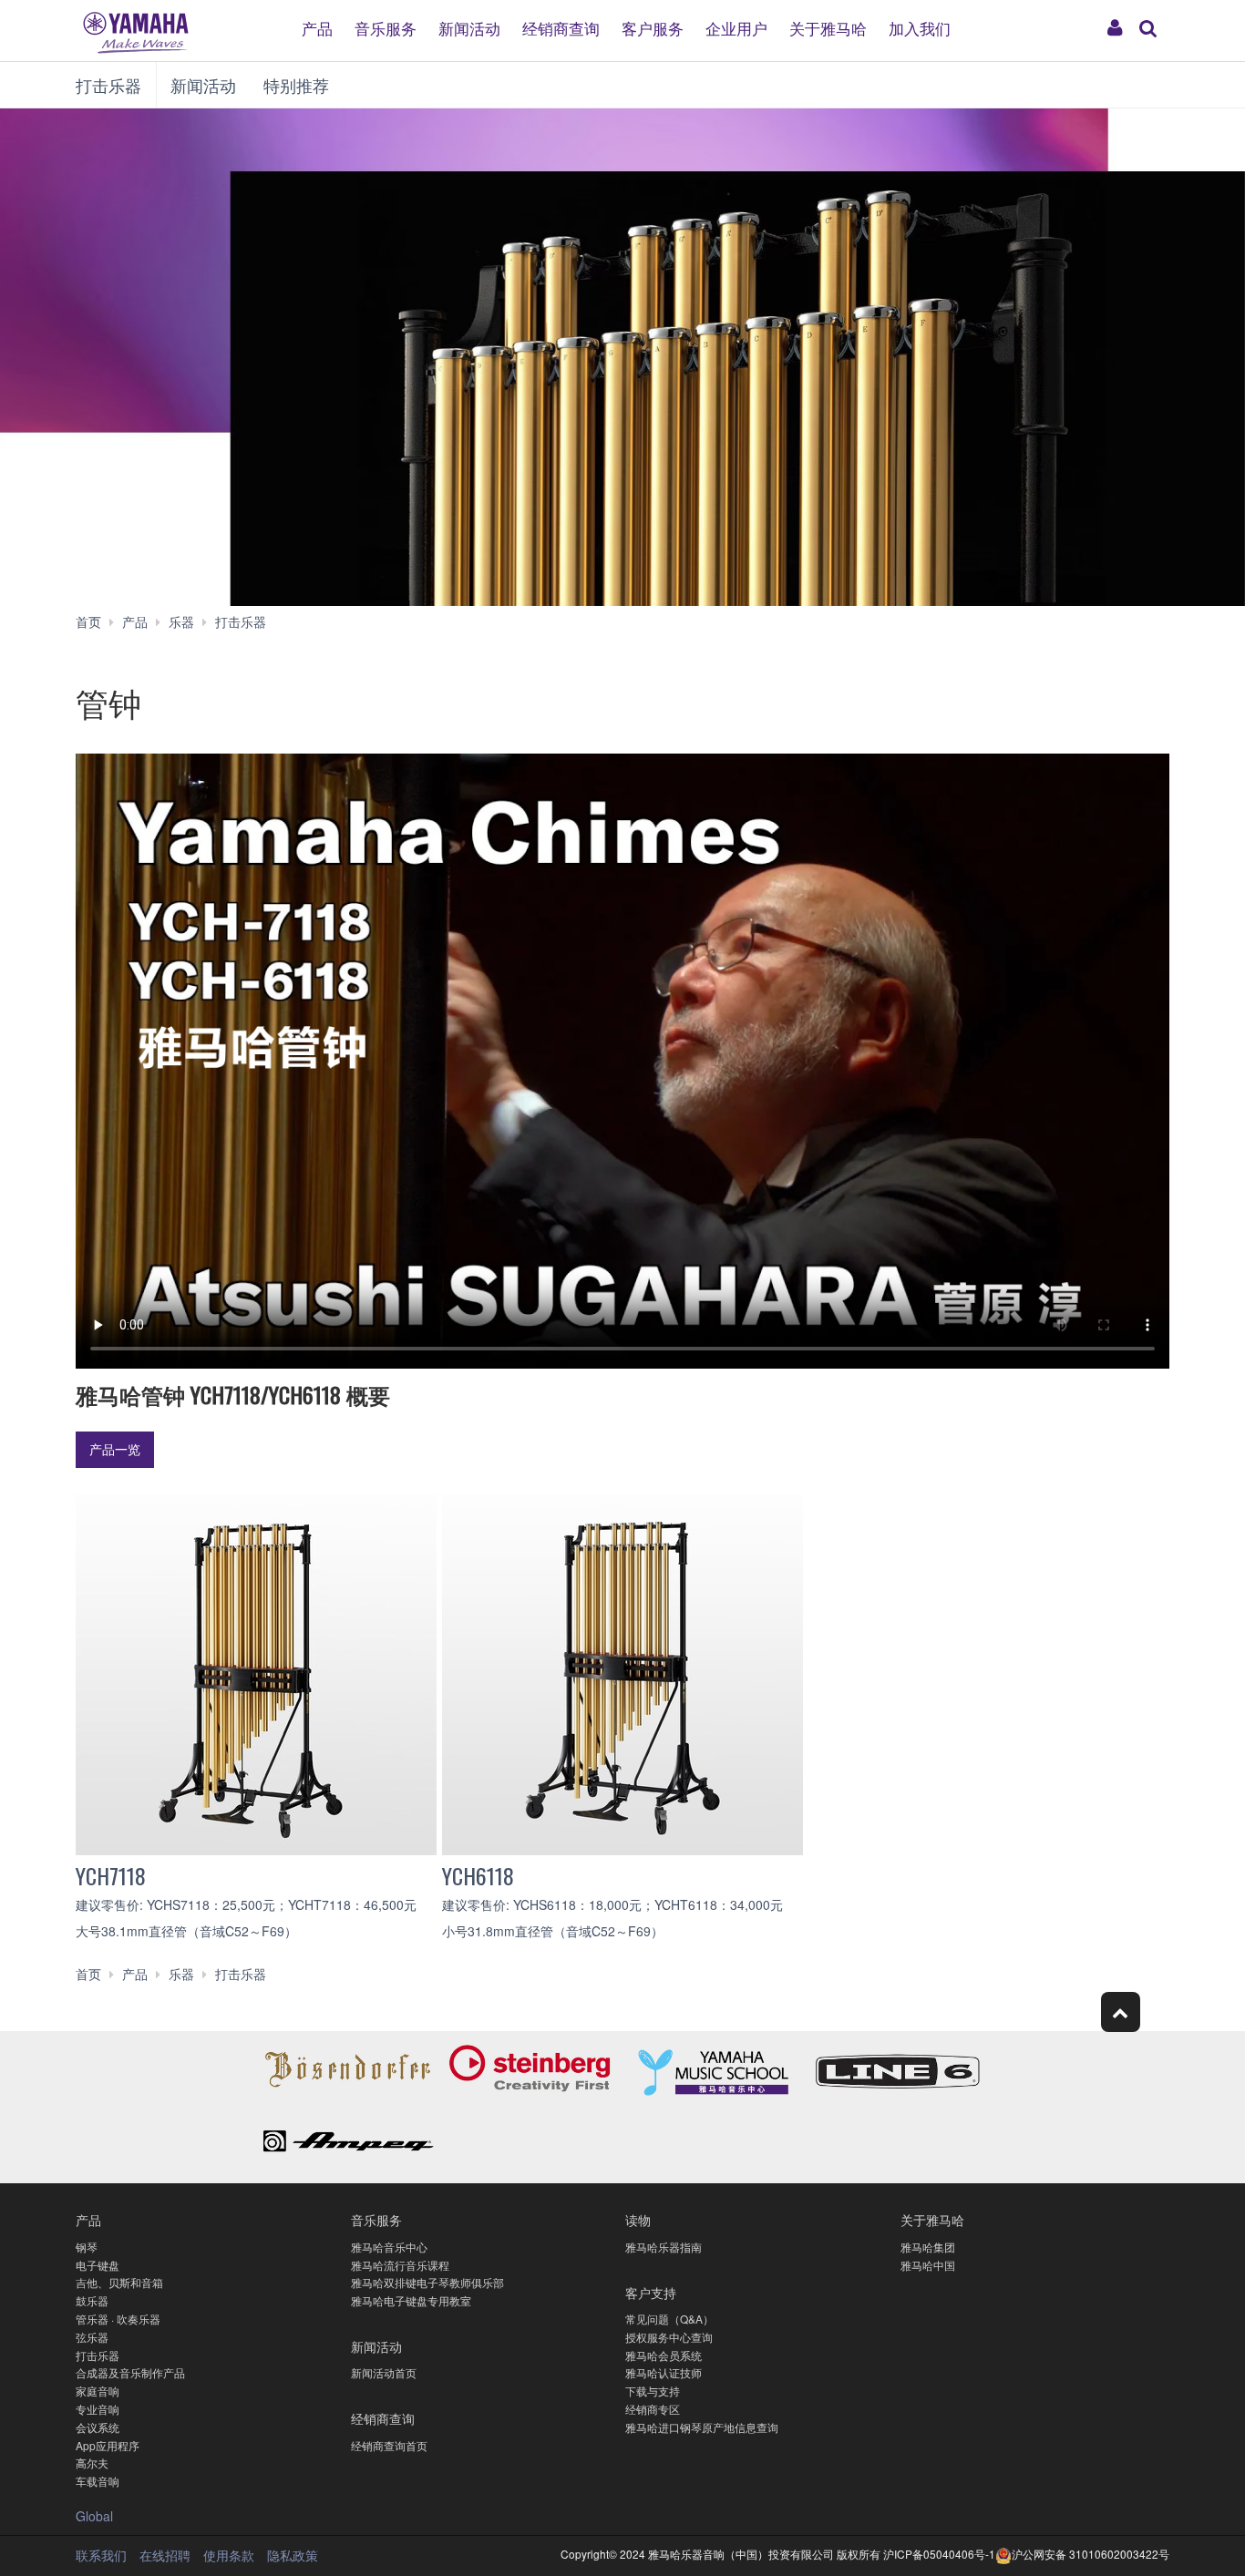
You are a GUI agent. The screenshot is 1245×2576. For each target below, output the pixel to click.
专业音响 (98, 2409)
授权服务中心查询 (669, 2337)
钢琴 (87, 2247)
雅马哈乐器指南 (664, 2247)
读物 (638, 2219)
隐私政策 (293, 2555)
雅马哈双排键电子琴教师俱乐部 (427, 2282)
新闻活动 (469, 27)
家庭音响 (98, 2391)
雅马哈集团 (928, 2247)
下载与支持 (653, 2391)
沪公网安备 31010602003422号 (1091, 2554)
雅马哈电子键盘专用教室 (411, 2300)
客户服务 (653, 27)
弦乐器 (92, 2337)
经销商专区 (653, 2409)
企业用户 (736, 27)
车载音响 (98, 2481)
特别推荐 (296, 85)
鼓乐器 (92, 2300)
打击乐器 (108, 85)
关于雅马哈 (828, 27)
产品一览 (115, 1449)
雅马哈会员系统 (664, 2355)
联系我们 (101, 2555)
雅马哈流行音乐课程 (400, 2265)
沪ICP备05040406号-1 (939, 2554)
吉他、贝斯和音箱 (119, 2282)
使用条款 (229, 2555)
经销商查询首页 (389, 2445)
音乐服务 (386, 27)
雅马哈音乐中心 (389, 2247)
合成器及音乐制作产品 (130, 2372)
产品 (317, 27)
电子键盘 (98, 2265)
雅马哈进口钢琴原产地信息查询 (702, 2427)
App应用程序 (108, 2445)
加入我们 (920, 27)
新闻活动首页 (384, 2372)
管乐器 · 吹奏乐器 (118, 2319)
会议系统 (98, 2427)
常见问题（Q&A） (669, 2319)
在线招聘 (165, 2555)
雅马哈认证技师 (664, 2372)
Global (94, 2516)
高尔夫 (92, 2463)
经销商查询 (561, 27)
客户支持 (651, 2292)
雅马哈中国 (928, 2265)
